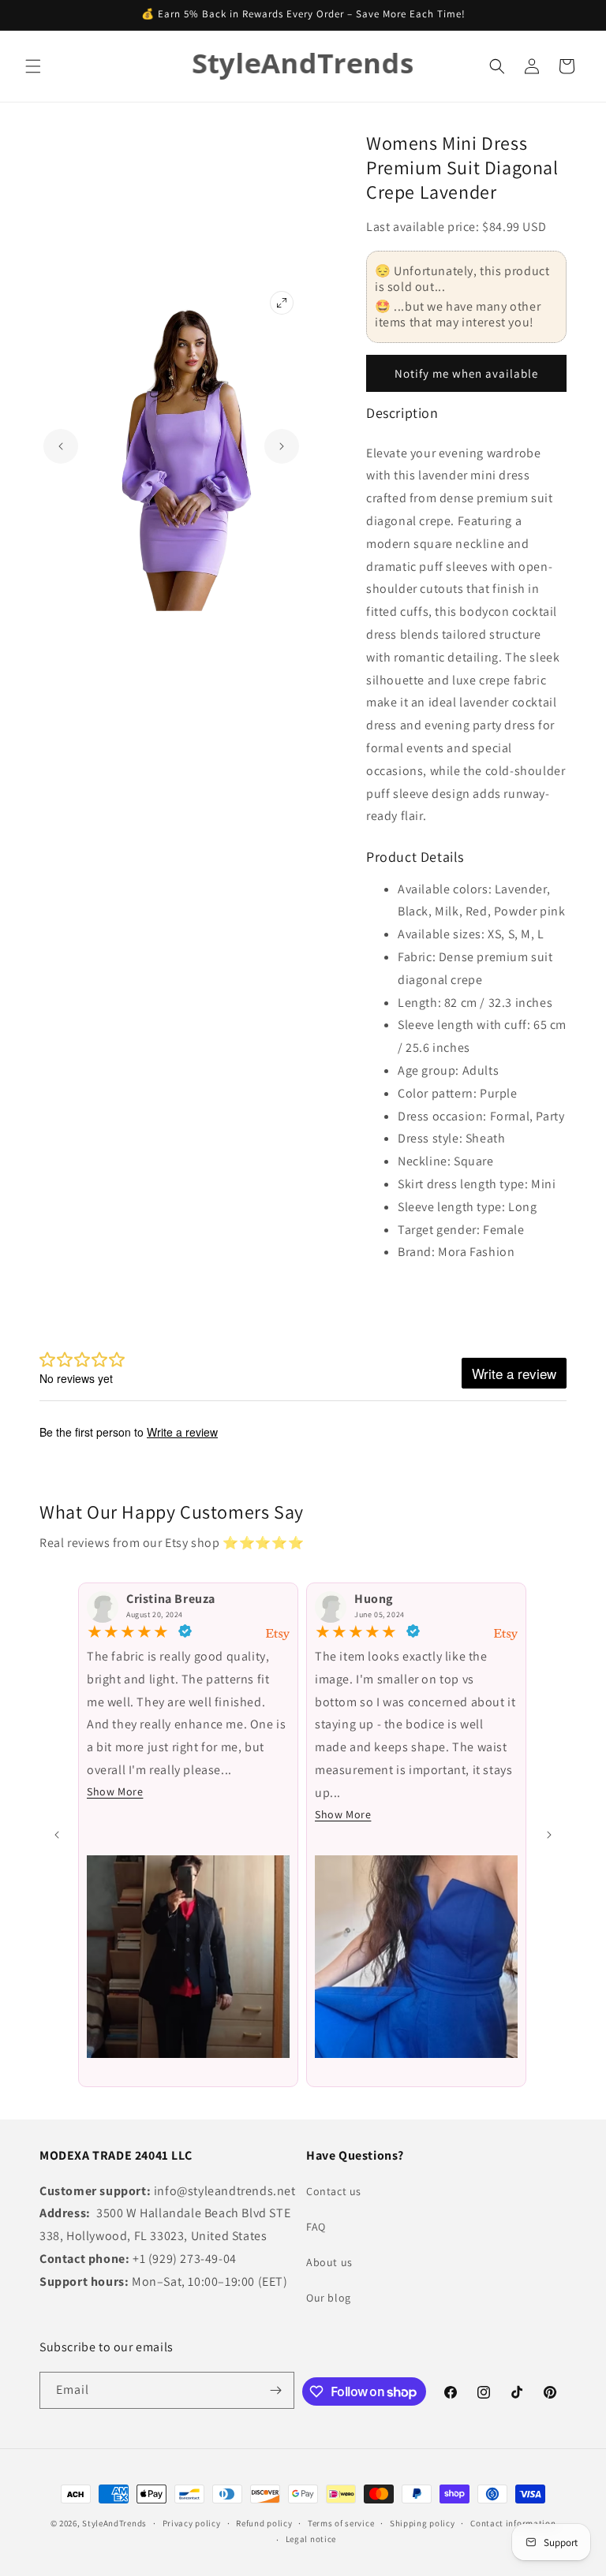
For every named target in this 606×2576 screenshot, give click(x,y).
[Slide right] (549, 1835)
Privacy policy (192, 2523)
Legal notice (311, 2539)
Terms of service (341, 2523)
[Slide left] (57, 1835)
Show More (115, 1791)
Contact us (334, 2191)
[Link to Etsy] (278, 1635)
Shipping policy (423, 2523)
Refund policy (264, 2523)
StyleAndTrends (114, 2523)
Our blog (329, 2298)
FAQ (316, 2227)
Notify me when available (466, 373)
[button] (33, 66)
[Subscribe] (276, 2390)
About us (329, 2262)
